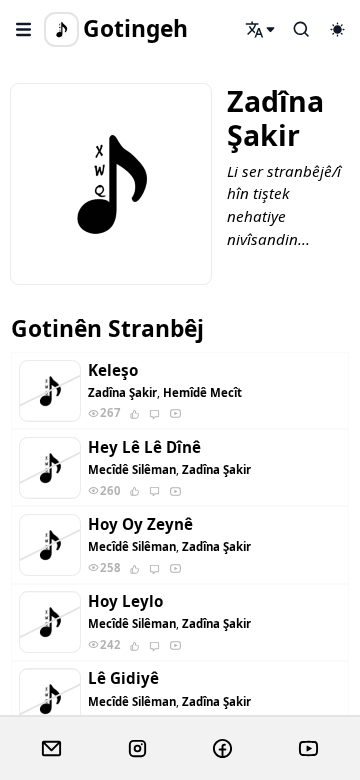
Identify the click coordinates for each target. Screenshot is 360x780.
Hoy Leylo (125, 601)
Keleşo (113, 370)
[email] (51, 749)
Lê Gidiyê (123, 678)
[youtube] (308, 749)
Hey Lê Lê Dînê (144, 447)
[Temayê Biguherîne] (337, 29)
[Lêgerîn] (261, 29)
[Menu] (24, 29)
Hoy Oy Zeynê (140, 524)
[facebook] (222, 749)
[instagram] (137, 749)
